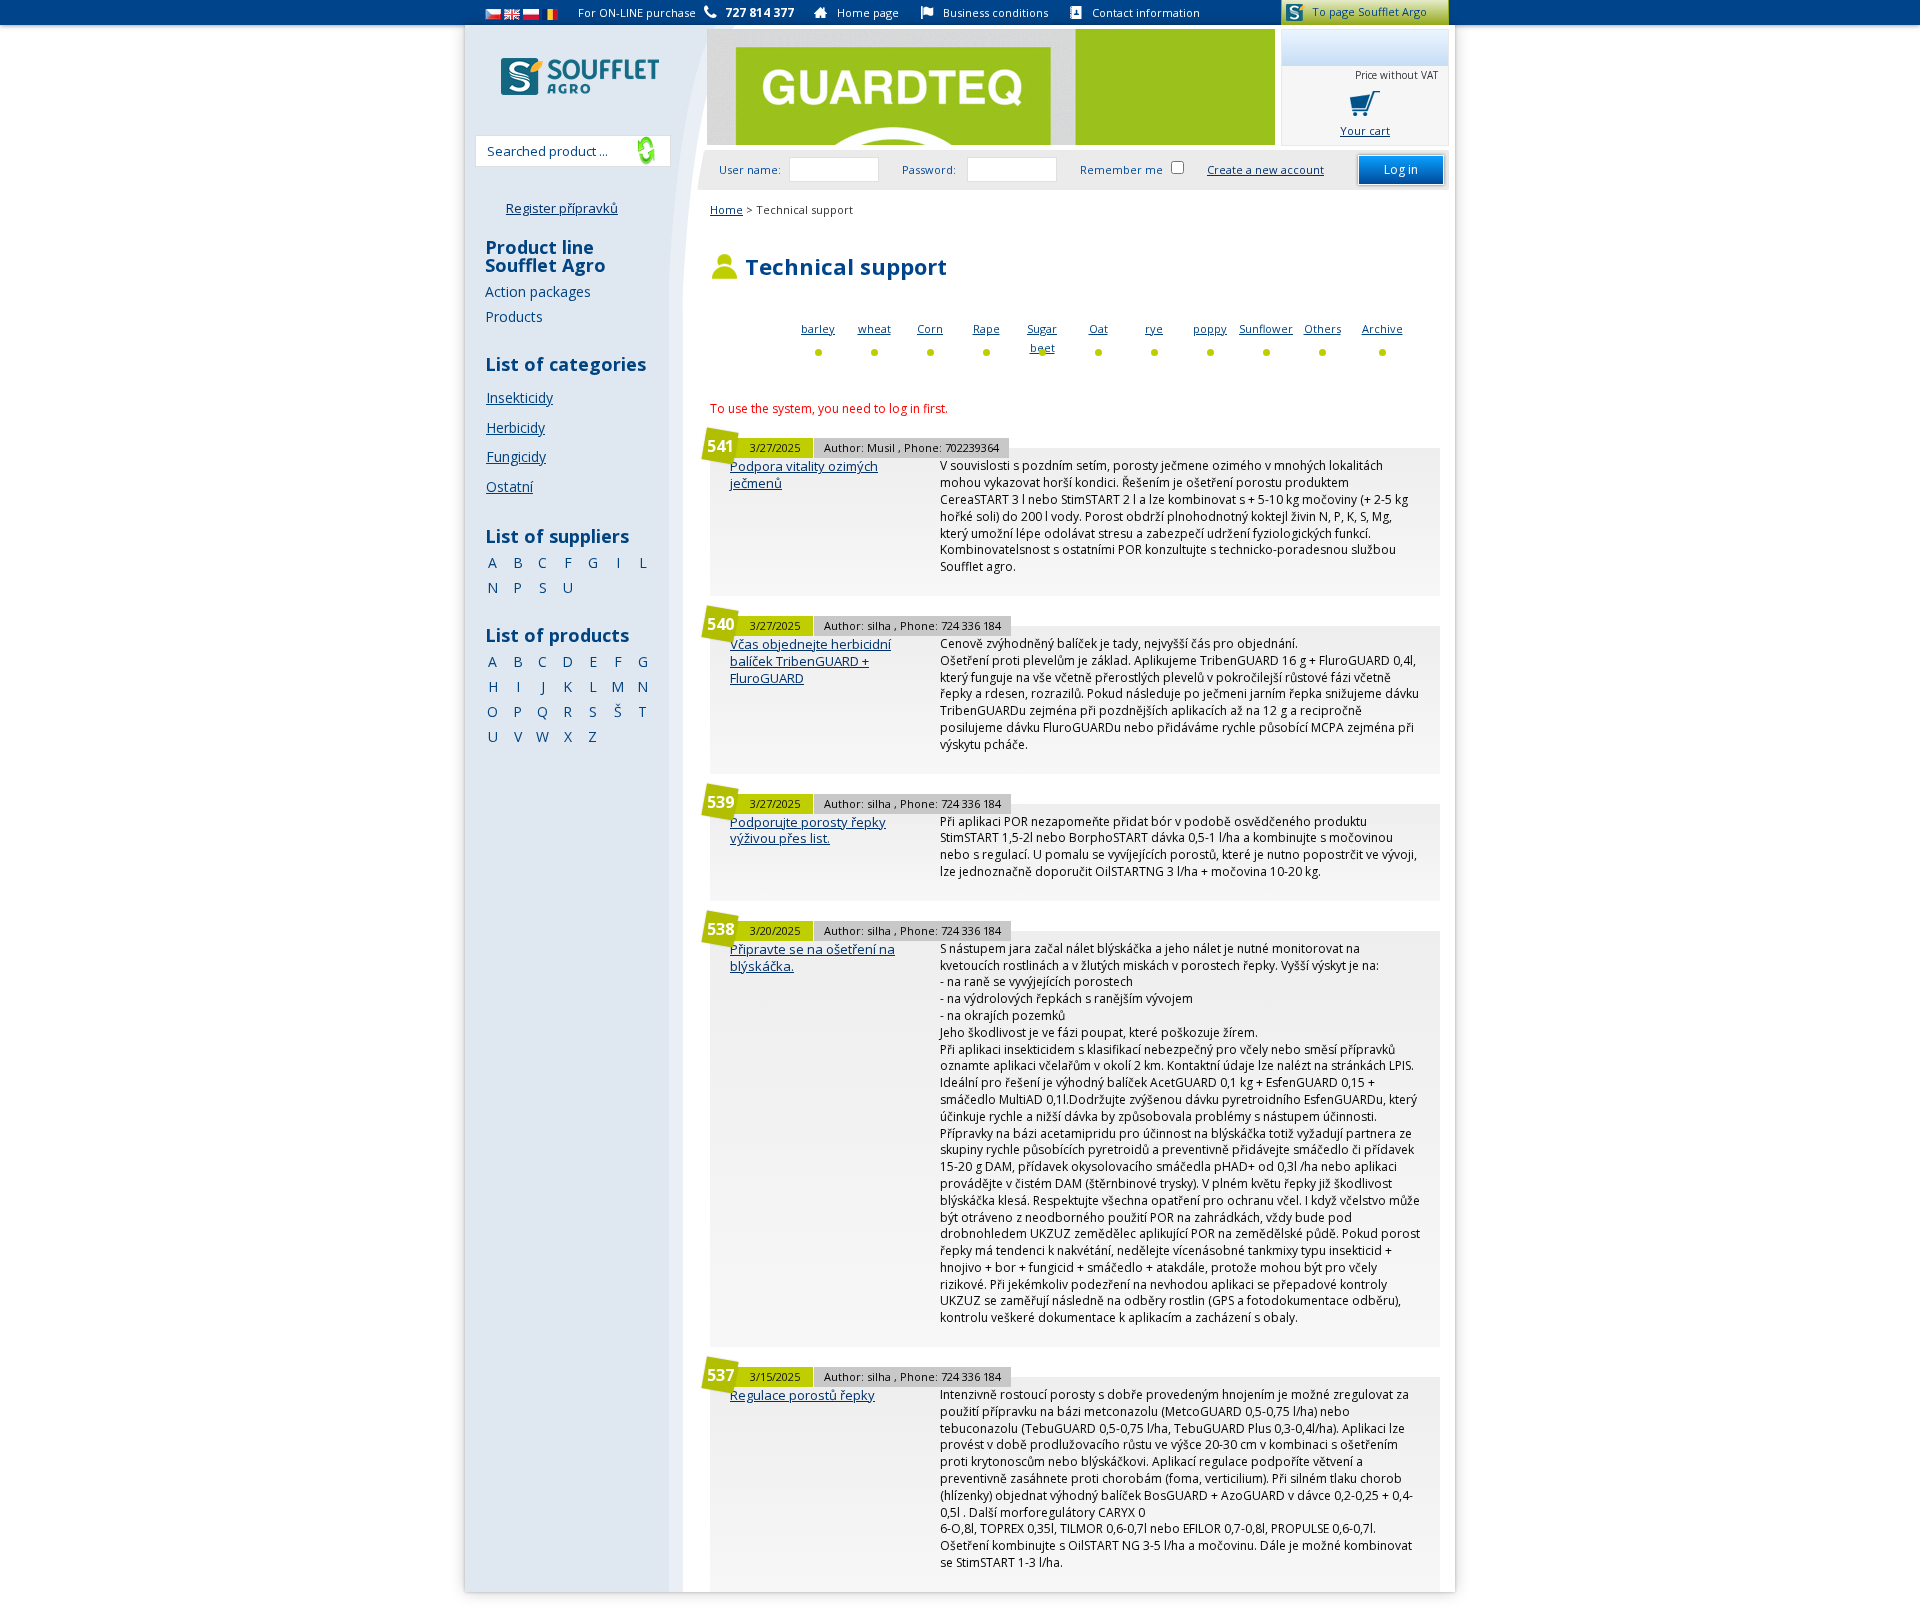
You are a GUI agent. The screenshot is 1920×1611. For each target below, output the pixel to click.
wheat (874, 328)
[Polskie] (531, 12)
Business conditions (995, 12)
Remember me (1121, 169)
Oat (1098, 328)
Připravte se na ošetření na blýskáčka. (812, 957)
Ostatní (509, 486)
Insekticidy (519, 397)
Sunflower (1266, 328)
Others (1322, 328)
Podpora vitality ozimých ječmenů (804, 474)
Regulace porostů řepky (802, 1395)
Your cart (1365, 130)
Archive (1382, 328)
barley (818, 328)
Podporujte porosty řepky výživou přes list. (808, 830)
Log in (1401, 169)
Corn (930, 328)
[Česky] (493, 12)
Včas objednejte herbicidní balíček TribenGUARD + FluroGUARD (810, 661)
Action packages (538, 291)
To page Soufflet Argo (1369, 11)
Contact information (1146, 12)
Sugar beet (1042, 338)
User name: (750, 169)
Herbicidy (515, 427)
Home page (868, 12)
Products (514, 316)
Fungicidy (516, 456)
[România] (550, 12)
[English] (512, 12)
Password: (930, 169)
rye (1154, 328)
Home (726, 209)
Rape (986, 328)
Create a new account (1265, 169)
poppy (1210, 328)
